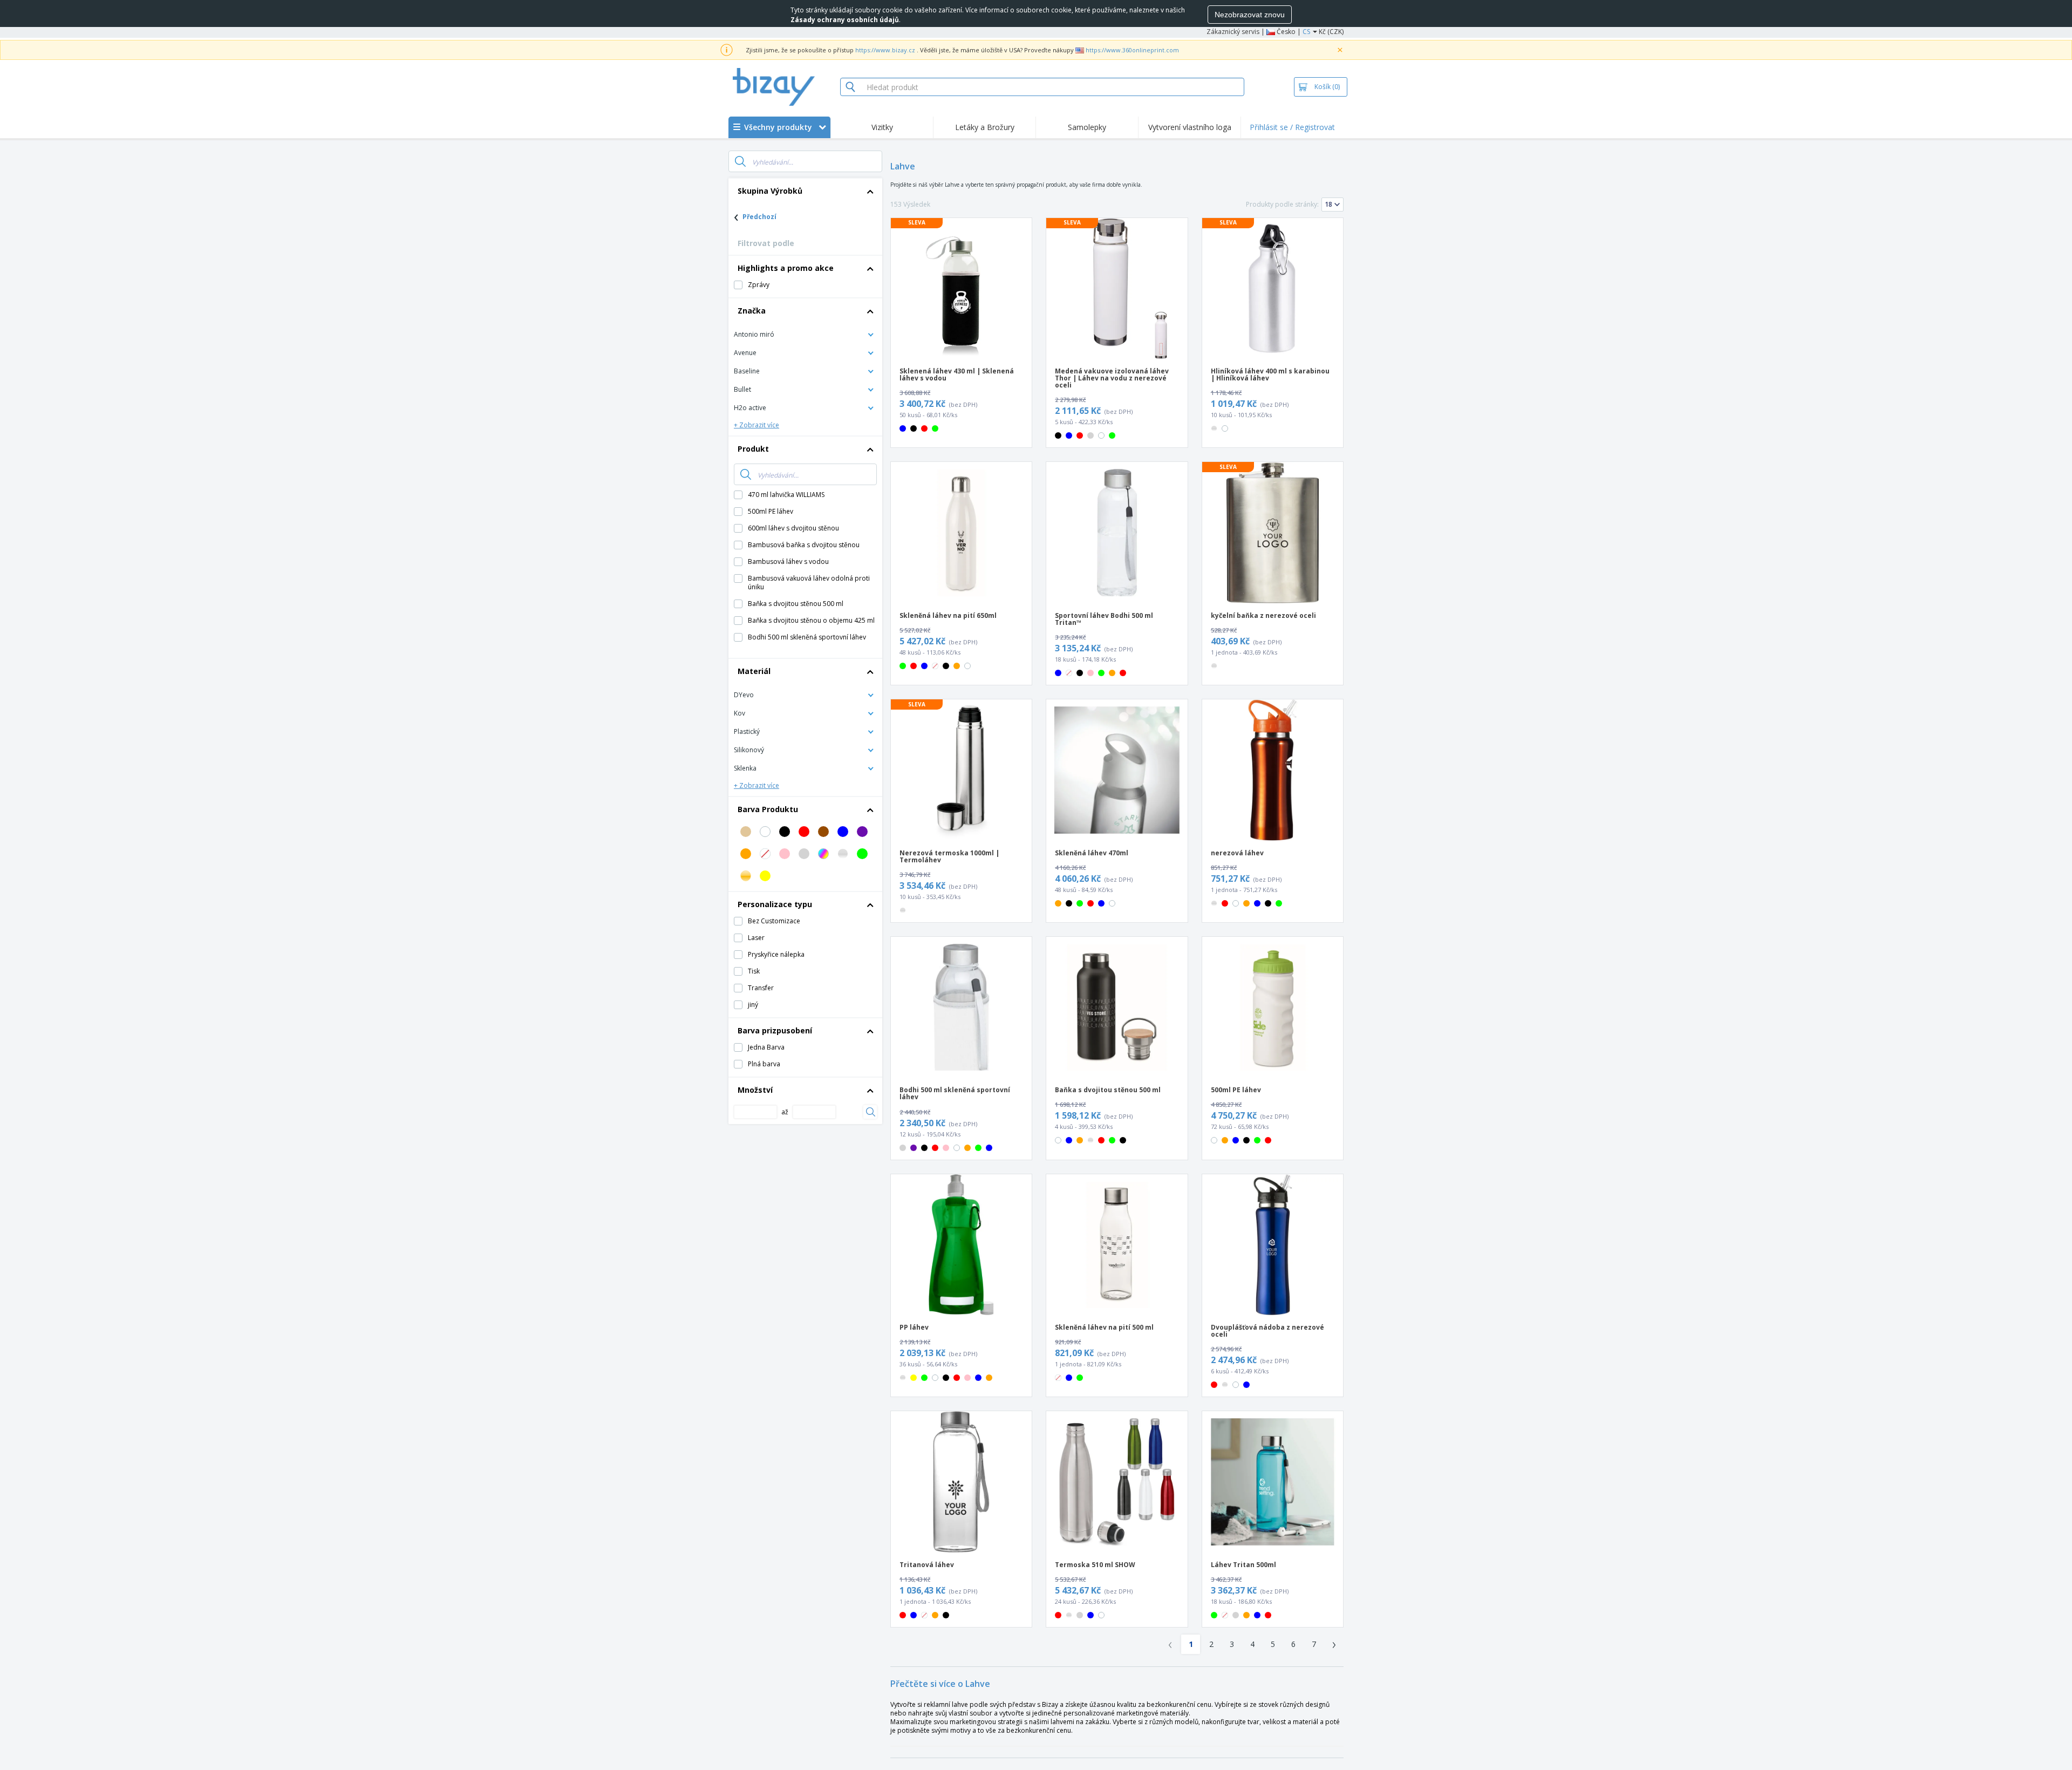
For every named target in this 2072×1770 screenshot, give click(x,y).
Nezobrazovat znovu (1250, 15)
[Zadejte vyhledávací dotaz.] (740, 161)
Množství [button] (755, 1090)
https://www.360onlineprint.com (1132, 50)
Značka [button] (752, 311)
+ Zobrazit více (756, 425)
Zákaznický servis (1233, 32)
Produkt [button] (753, 449)
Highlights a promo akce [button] (786, 268)
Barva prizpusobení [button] (775, 1030)
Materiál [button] (754, 671)
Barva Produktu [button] (768, 809)
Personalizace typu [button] (775, 904)
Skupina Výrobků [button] (770, 191)
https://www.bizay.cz (885, 50)
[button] (805, 334)
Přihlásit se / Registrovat (1292, 127)
